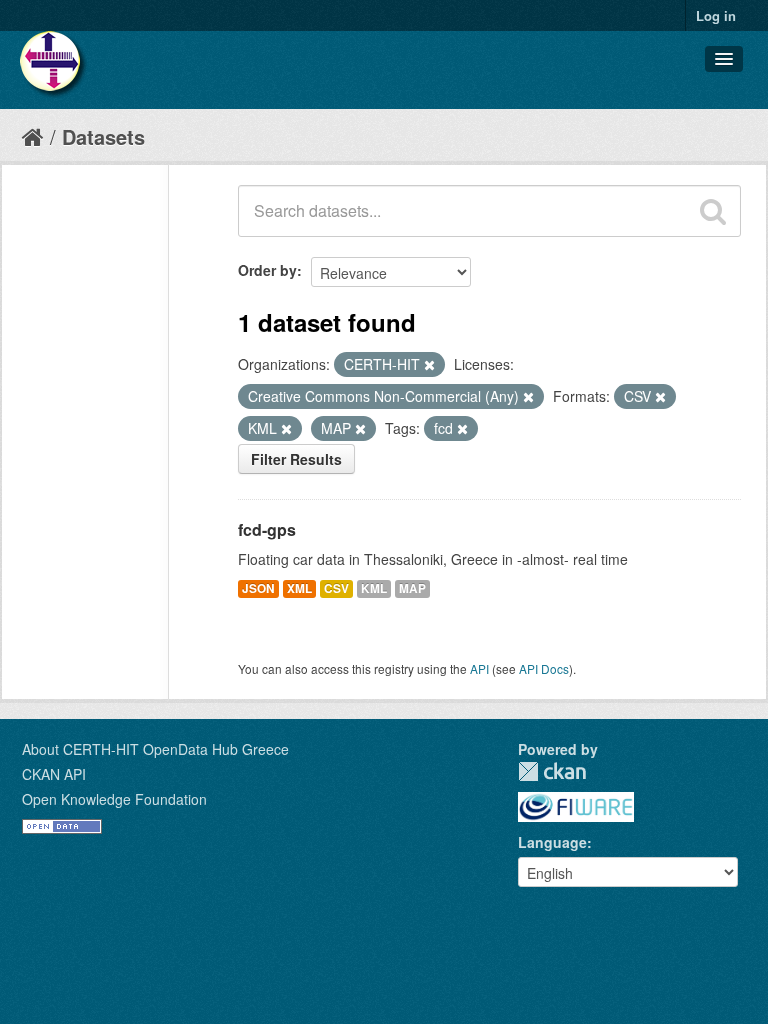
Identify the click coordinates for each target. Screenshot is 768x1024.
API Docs (544, 668)
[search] (713, 211)
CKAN (552, 771)
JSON (258, 588)
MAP (412, 588)
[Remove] (429, 365)
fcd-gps (267, 529)
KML (374, 588)
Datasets (103, 136)
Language (552, 842)
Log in (716, 15)
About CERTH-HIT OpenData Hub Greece (155, 749)
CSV (336, 588)
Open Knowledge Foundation (114, 799)
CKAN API (54, 774)
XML (299, 588)
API (479, 668)
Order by (267, 270)
